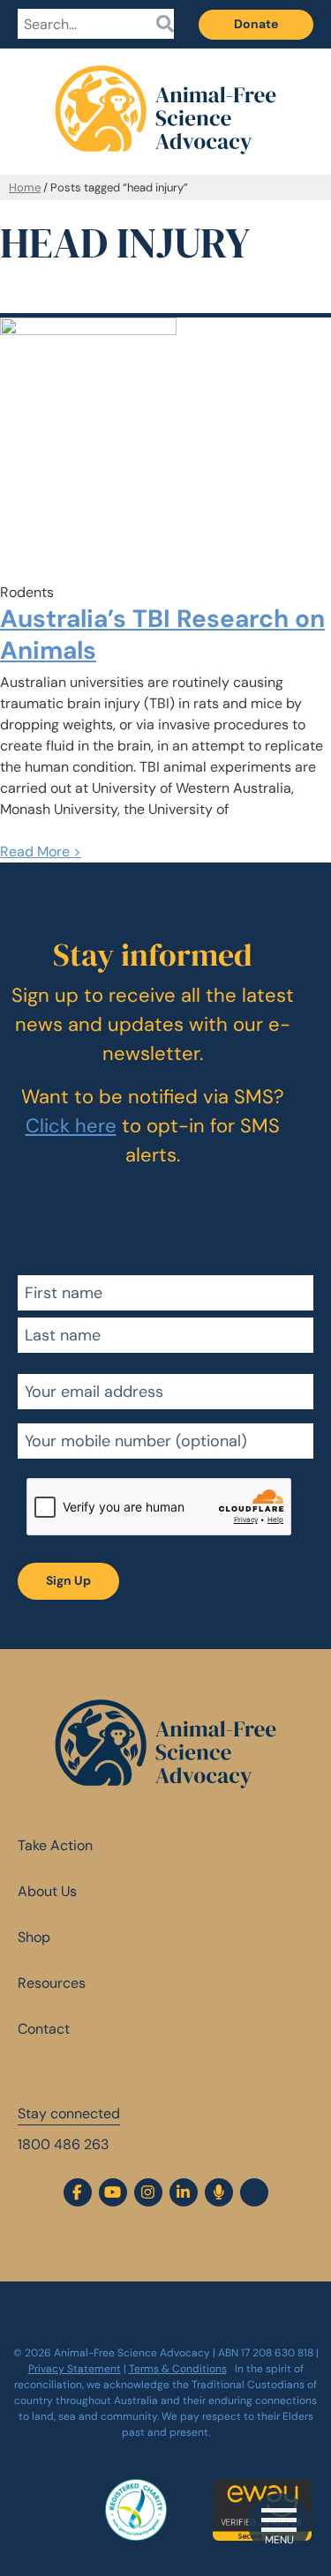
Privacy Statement (75, 2369)
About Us (47, 1891)
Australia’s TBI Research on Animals (162, 635)
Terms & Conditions (178, 2369)
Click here (71, 1126)
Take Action (55, 1845)
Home (25, 187)
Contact (44, 2029)
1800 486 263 (63, 2144)
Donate (256, 24)
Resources (52, 1983)
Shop (34, 1937)
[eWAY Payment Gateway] (267, 2488)
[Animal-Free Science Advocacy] (165, 96)
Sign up (68, 1580)
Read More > (41, 851)
